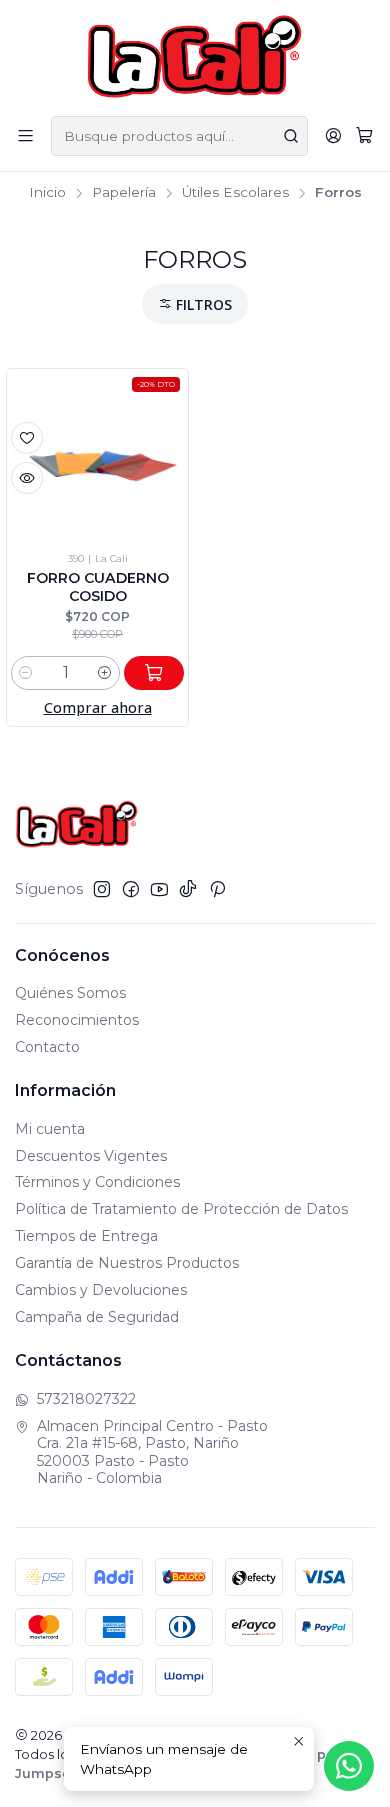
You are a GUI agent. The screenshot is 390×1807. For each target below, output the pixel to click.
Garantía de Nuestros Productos (127, 1263)
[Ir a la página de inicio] (195, 56)
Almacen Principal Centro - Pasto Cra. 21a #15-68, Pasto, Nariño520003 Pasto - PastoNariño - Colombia (152, 1452)
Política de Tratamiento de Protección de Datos (181, 1209)
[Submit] (291, 136)
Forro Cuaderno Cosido (98, 587)
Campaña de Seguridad (97, 1317)
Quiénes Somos (70, 993)
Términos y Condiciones (97, 1182)
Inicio (47, 193)
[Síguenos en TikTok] (188, 889)
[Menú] (25, 135)
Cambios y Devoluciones (101, 1290)
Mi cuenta (50, 1129)
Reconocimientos (77, 1020)
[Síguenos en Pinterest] (217, 889)
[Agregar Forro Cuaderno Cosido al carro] (154, 673)
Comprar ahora (98, 707)
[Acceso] (333, 135)
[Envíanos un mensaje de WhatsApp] (349, 1766)
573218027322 (86, 1399)
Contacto (47, 1047)
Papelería (124, 193)
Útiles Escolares (235, 193)
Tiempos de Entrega (86, 1236)
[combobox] (179, 136)
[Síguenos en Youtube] (159, 889)
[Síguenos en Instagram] (102, 889)
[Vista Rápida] (27, 478)
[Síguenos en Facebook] (131, 889)
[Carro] (364, 136)
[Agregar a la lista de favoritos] (27, 438)
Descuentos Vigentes (91, 1156)
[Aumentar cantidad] (105, 673)
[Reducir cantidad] (26, 673)
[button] (195, 304)
